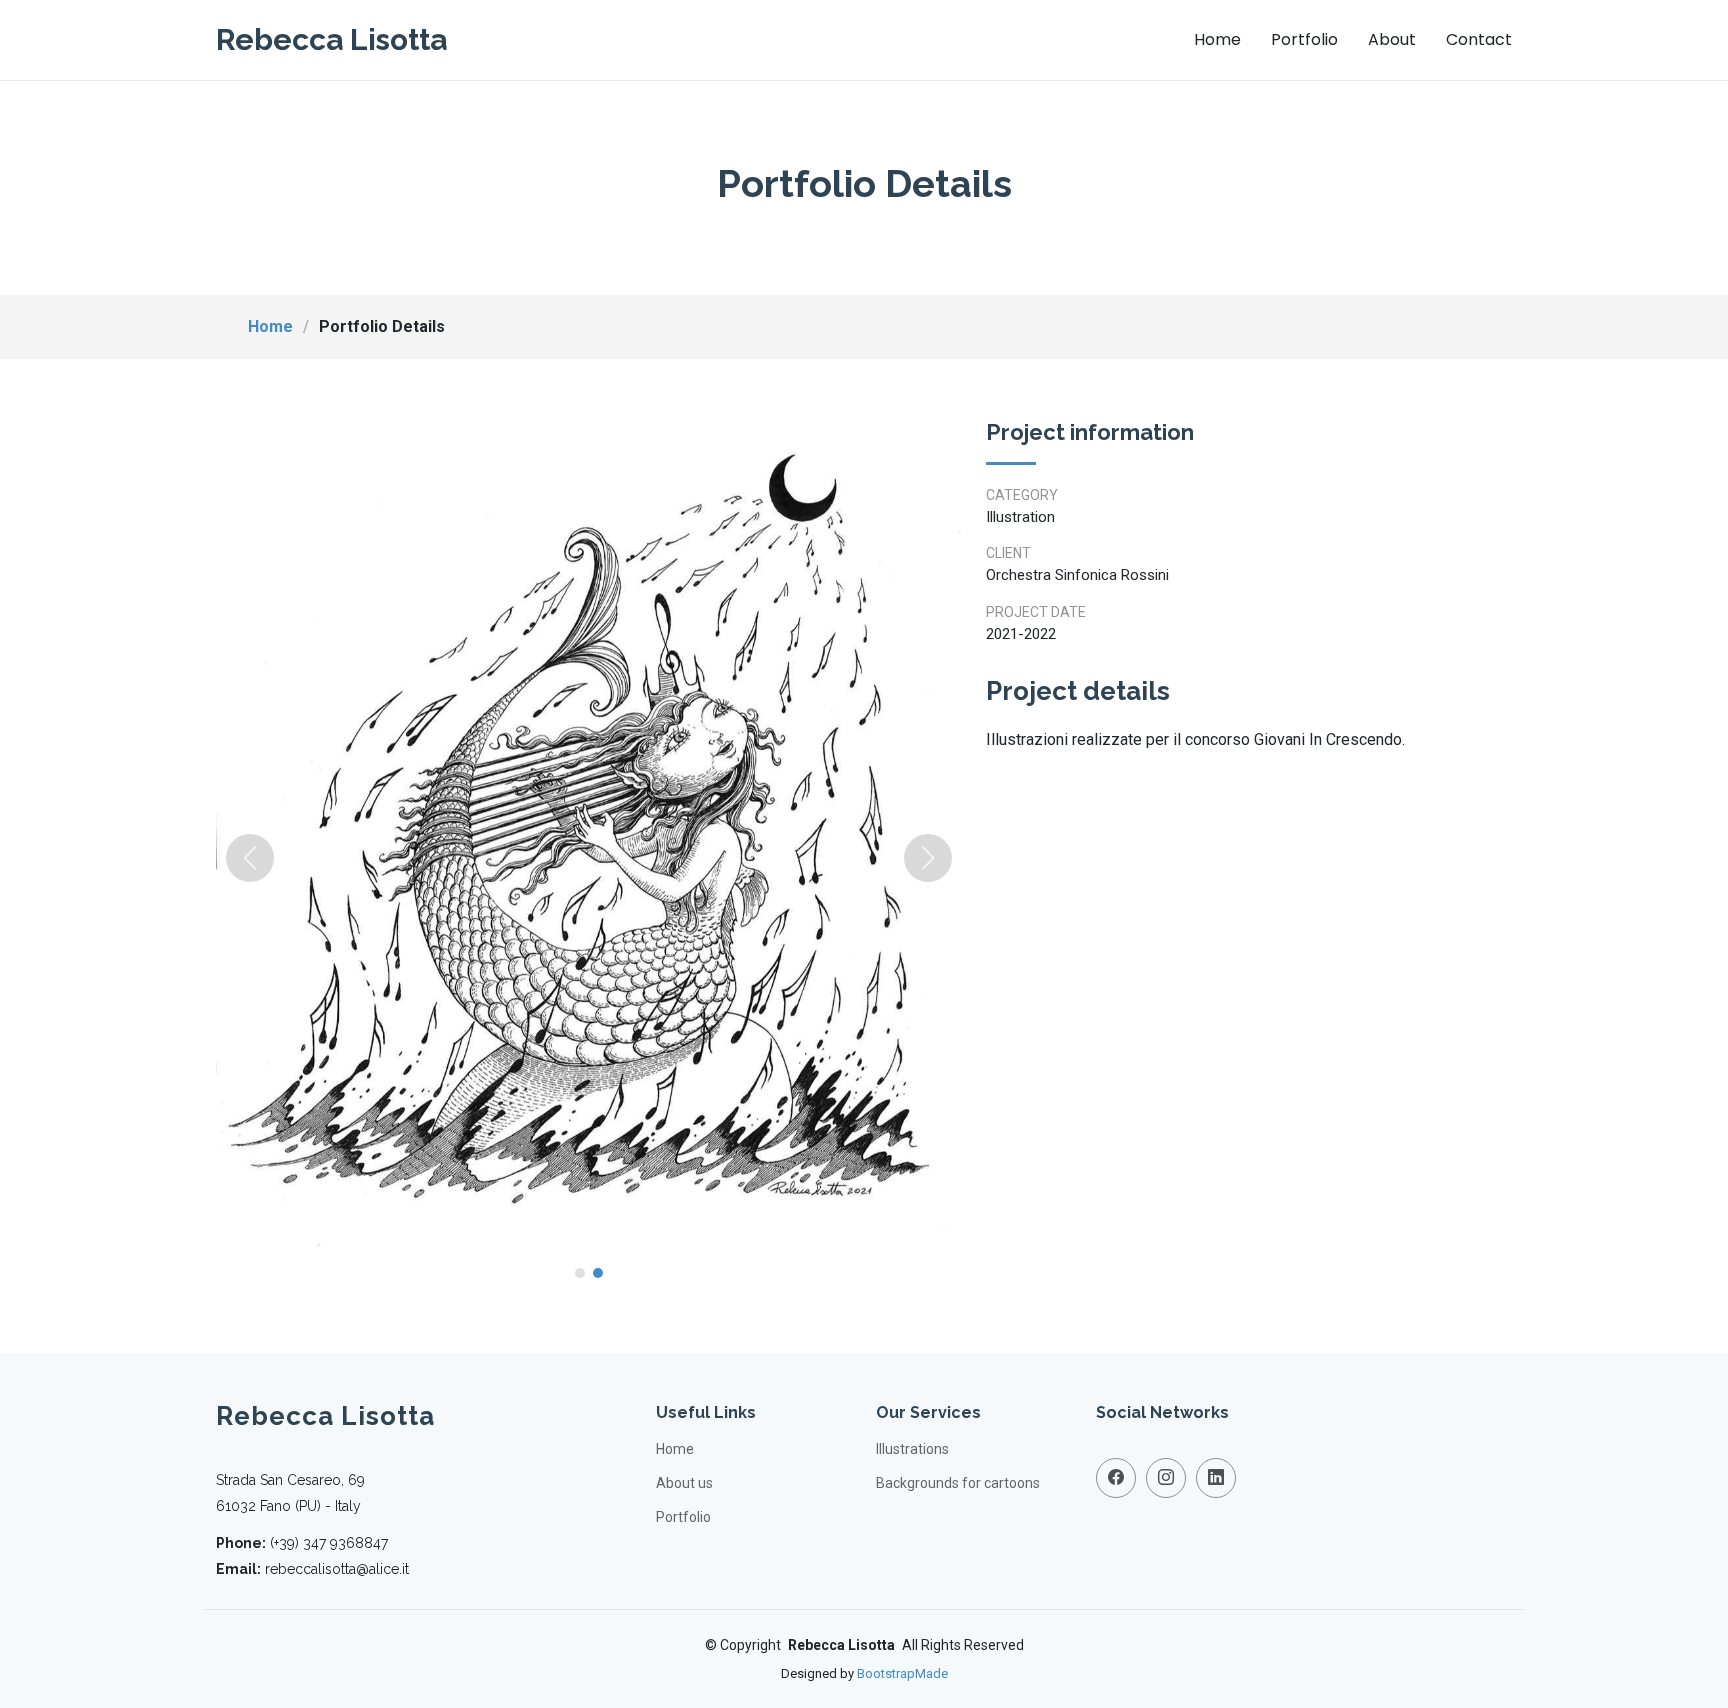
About (1392, 39)
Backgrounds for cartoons (958, 1483)
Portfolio (1304, 39)
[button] (250, 858)
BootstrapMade (902, 1673)
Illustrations (912, 1449)
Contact (1479, 39)
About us (684, 1483)
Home (1217, 39)
